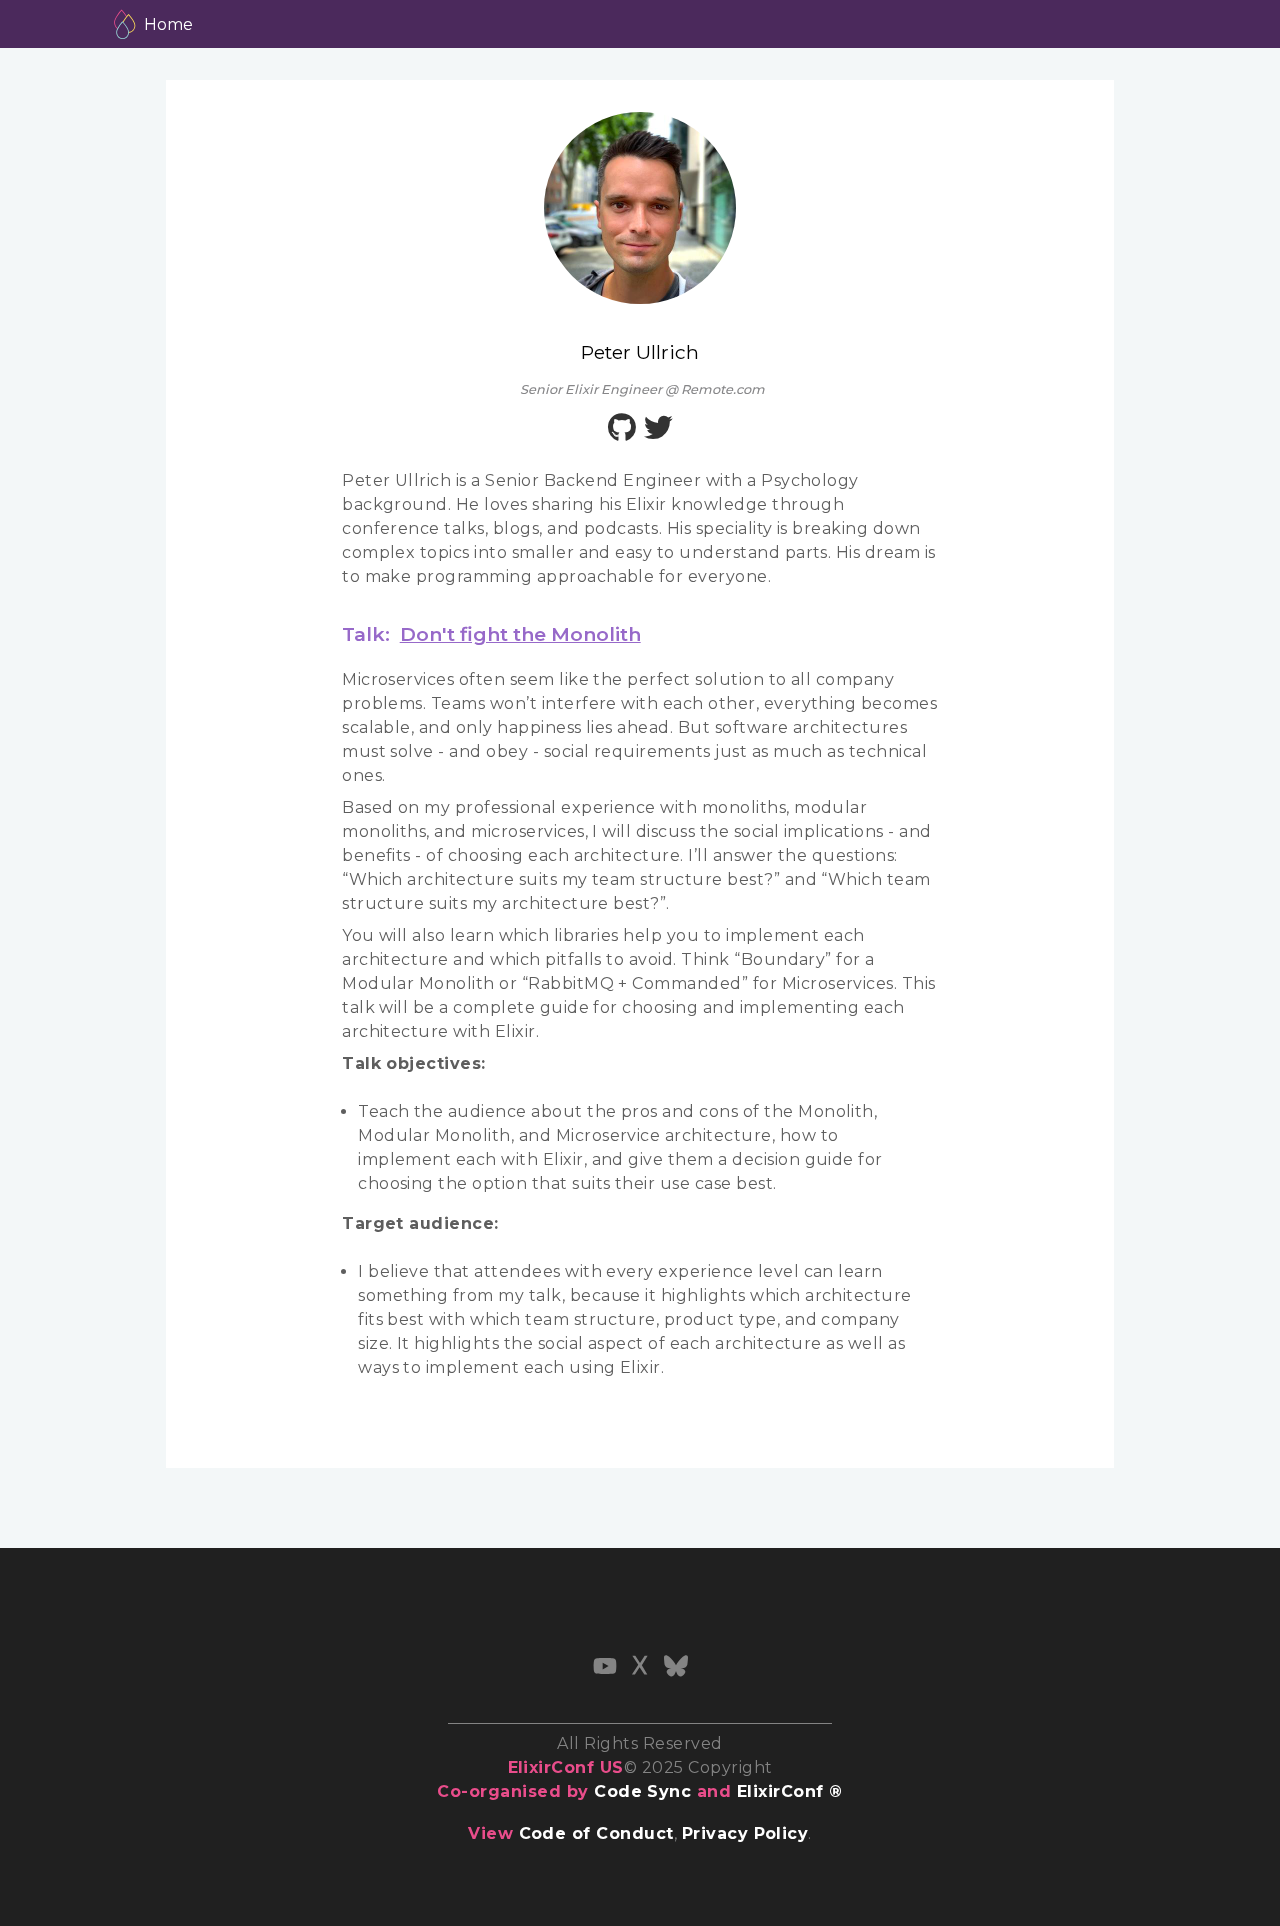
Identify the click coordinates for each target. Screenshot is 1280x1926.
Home (168, 24)
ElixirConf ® (790, 1791)
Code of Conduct (596, 1833)
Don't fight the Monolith (520, 634)
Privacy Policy (745, 1833)
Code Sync (642, 1791)
